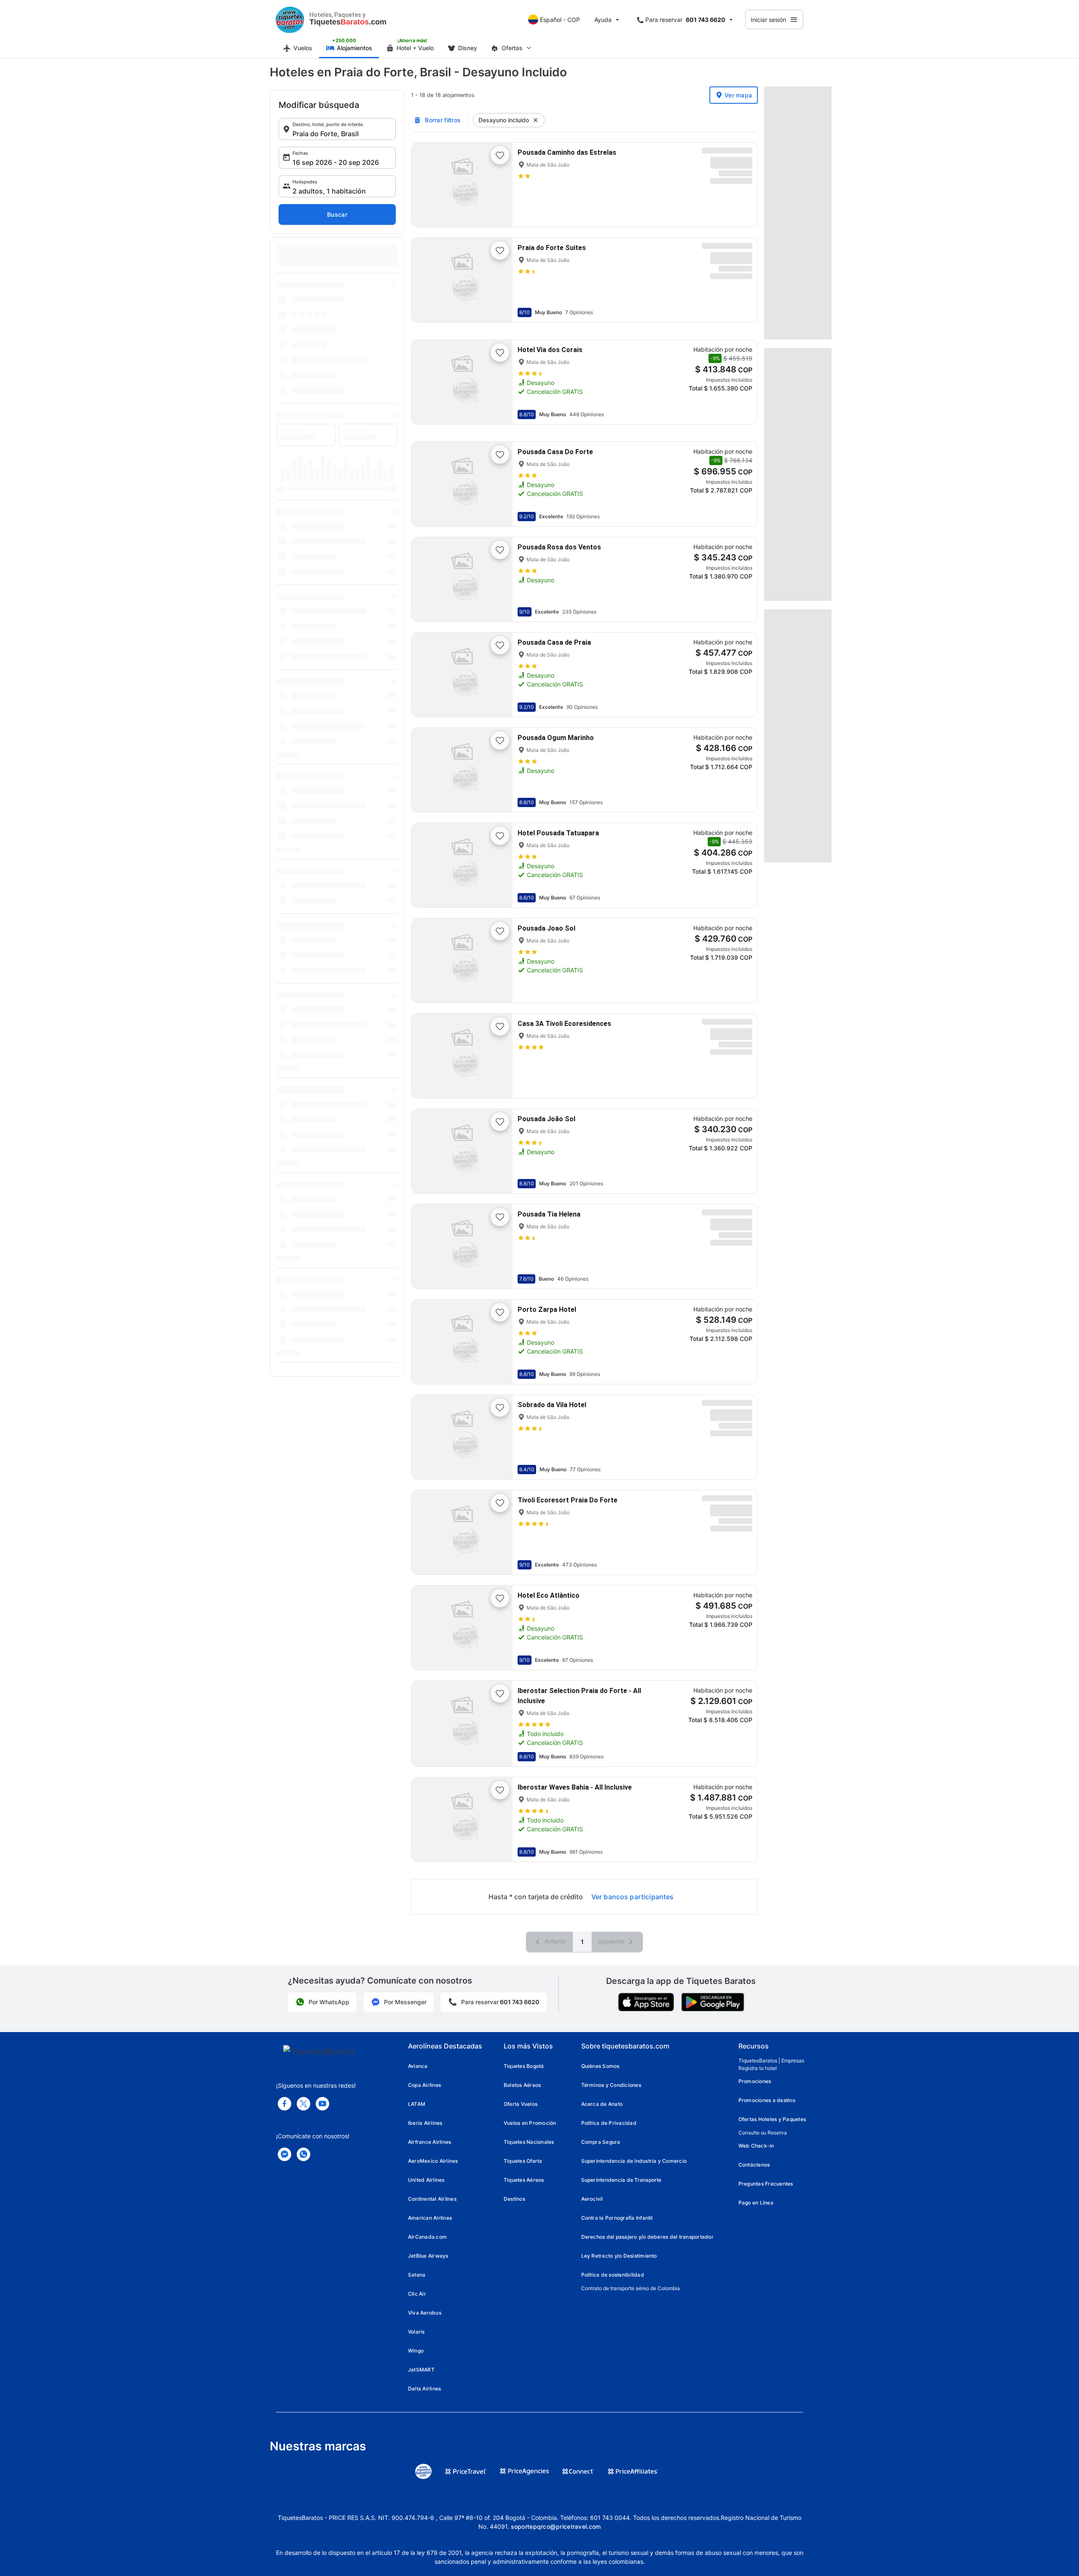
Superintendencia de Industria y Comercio (634, 2161)
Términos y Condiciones (611, 2085)
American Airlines (430, 2218)
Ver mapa (738, 95)
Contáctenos (754, 2165)
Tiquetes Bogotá (524, 2066)
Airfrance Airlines (429, 2142)
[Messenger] (285, 2154)
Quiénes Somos (600, 2066)
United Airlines (426, 2180)
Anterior (554, 1941)
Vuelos (303, 48)
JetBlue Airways (428, 2256)
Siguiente (612, 1941)
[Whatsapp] (303, 2154)
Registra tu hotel (758, 2068)
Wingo (416, 2351)
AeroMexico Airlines (433, 2161)
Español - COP (560, 20)
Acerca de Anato (602, 2104)
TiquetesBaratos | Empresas (771, 2061)
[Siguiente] (499, 185)
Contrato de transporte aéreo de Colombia (631, 2288)
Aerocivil (592, 2199)
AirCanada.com (427, 2237)
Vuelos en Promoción (530, 2123)
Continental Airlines (432, 2199)
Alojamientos (354, 48)
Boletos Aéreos (522, 2085)
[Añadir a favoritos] (500, 155)
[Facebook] (285, 2104)
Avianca (418, 2066)
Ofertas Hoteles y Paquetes (772, 2119)
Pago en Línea (756, 2203)
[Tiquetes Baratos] (290, 19)
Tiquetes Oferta (523, 2161)
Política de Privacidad (609, 2123)
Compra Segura (601, 2142)
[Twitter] (303, 2104)
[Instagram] (322, 2104)
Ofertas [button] (512, 48)
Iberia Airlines (425, 2123)
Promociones (755, 2081)
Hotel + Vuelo (415, 48)
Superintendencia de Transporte (621, 2180)
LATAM (417, 2104)
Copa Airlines (424, 2085)
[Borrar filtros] (536, 120)
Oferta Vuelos (521, 2104)
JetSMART (421, 2370)
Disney (468, 48)
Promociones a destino (767, 2100)
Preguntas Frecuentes (766, 2184)
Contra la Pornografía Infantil (617, 2218)
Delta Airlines (424, 2389)
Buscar (337, 214)
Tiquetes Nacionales (529, 2142)
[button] (337, 129)
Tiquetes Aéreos (524, 2180)
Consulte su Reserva (763, 2133)
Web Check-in (756, 2146)
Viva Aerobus (425, 2313)
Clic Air (417, 2294)
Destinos (514, 2199)
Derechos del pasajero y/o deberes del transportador (647, 2237)
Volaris (416, 2332)
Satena (417, 2275)
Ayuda (603, 20)
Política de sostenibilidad (613, 2275)
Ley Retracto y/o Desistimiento (619, 2256)
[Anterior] (425, 185)
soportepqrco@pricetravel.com (556, 2526)
